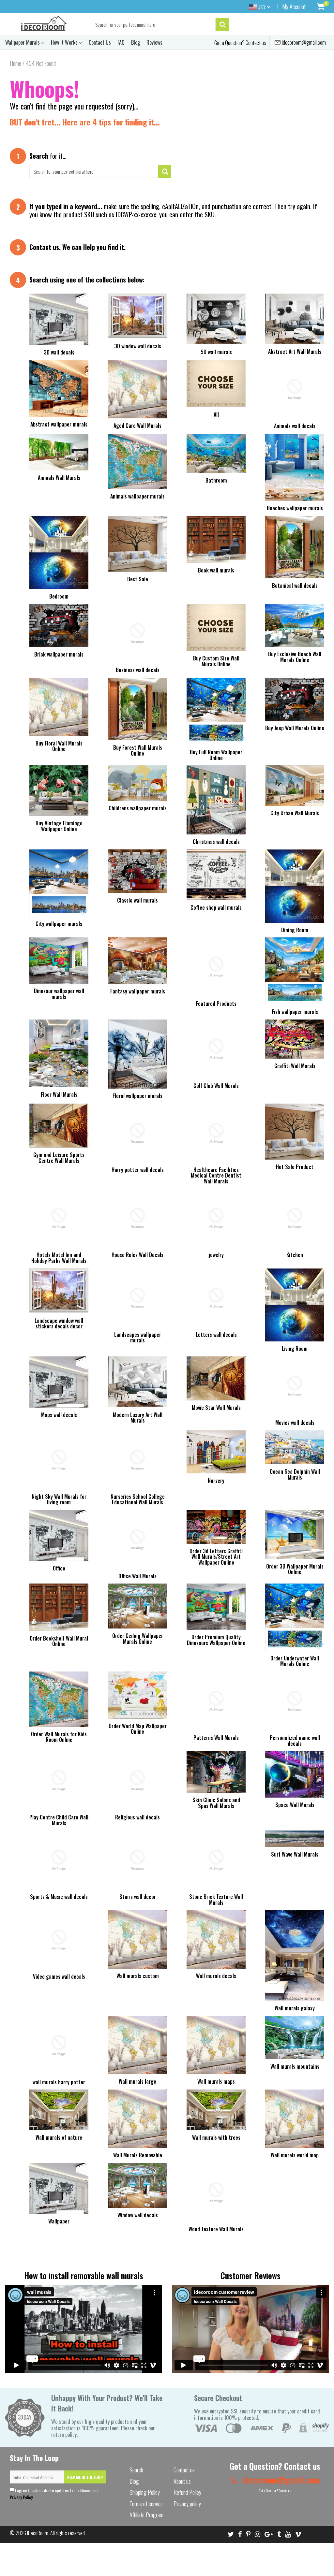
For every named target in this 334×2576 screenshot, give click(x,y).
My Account (294, 7)
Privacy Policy (21, 2497)
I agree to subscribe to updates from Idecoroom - (55, 2494)
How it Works (65, 42)
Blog (136, 42)
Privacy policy (187, 2504)
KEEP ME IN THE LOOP (85, 2477)
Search (136, 2470)
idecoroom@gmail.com (303, 42)
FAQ (121, 42)
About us (182, 2481)
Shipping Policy (145, 2492)
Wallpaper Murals (23, 42)
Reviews (154, 42)
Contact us (44, 247)
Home (15, 63)
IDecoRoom (38, 2533)
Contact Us (100, 42)
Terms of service (146, 2504)
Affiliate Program (146, 2515)
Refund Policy (187, 2492)
